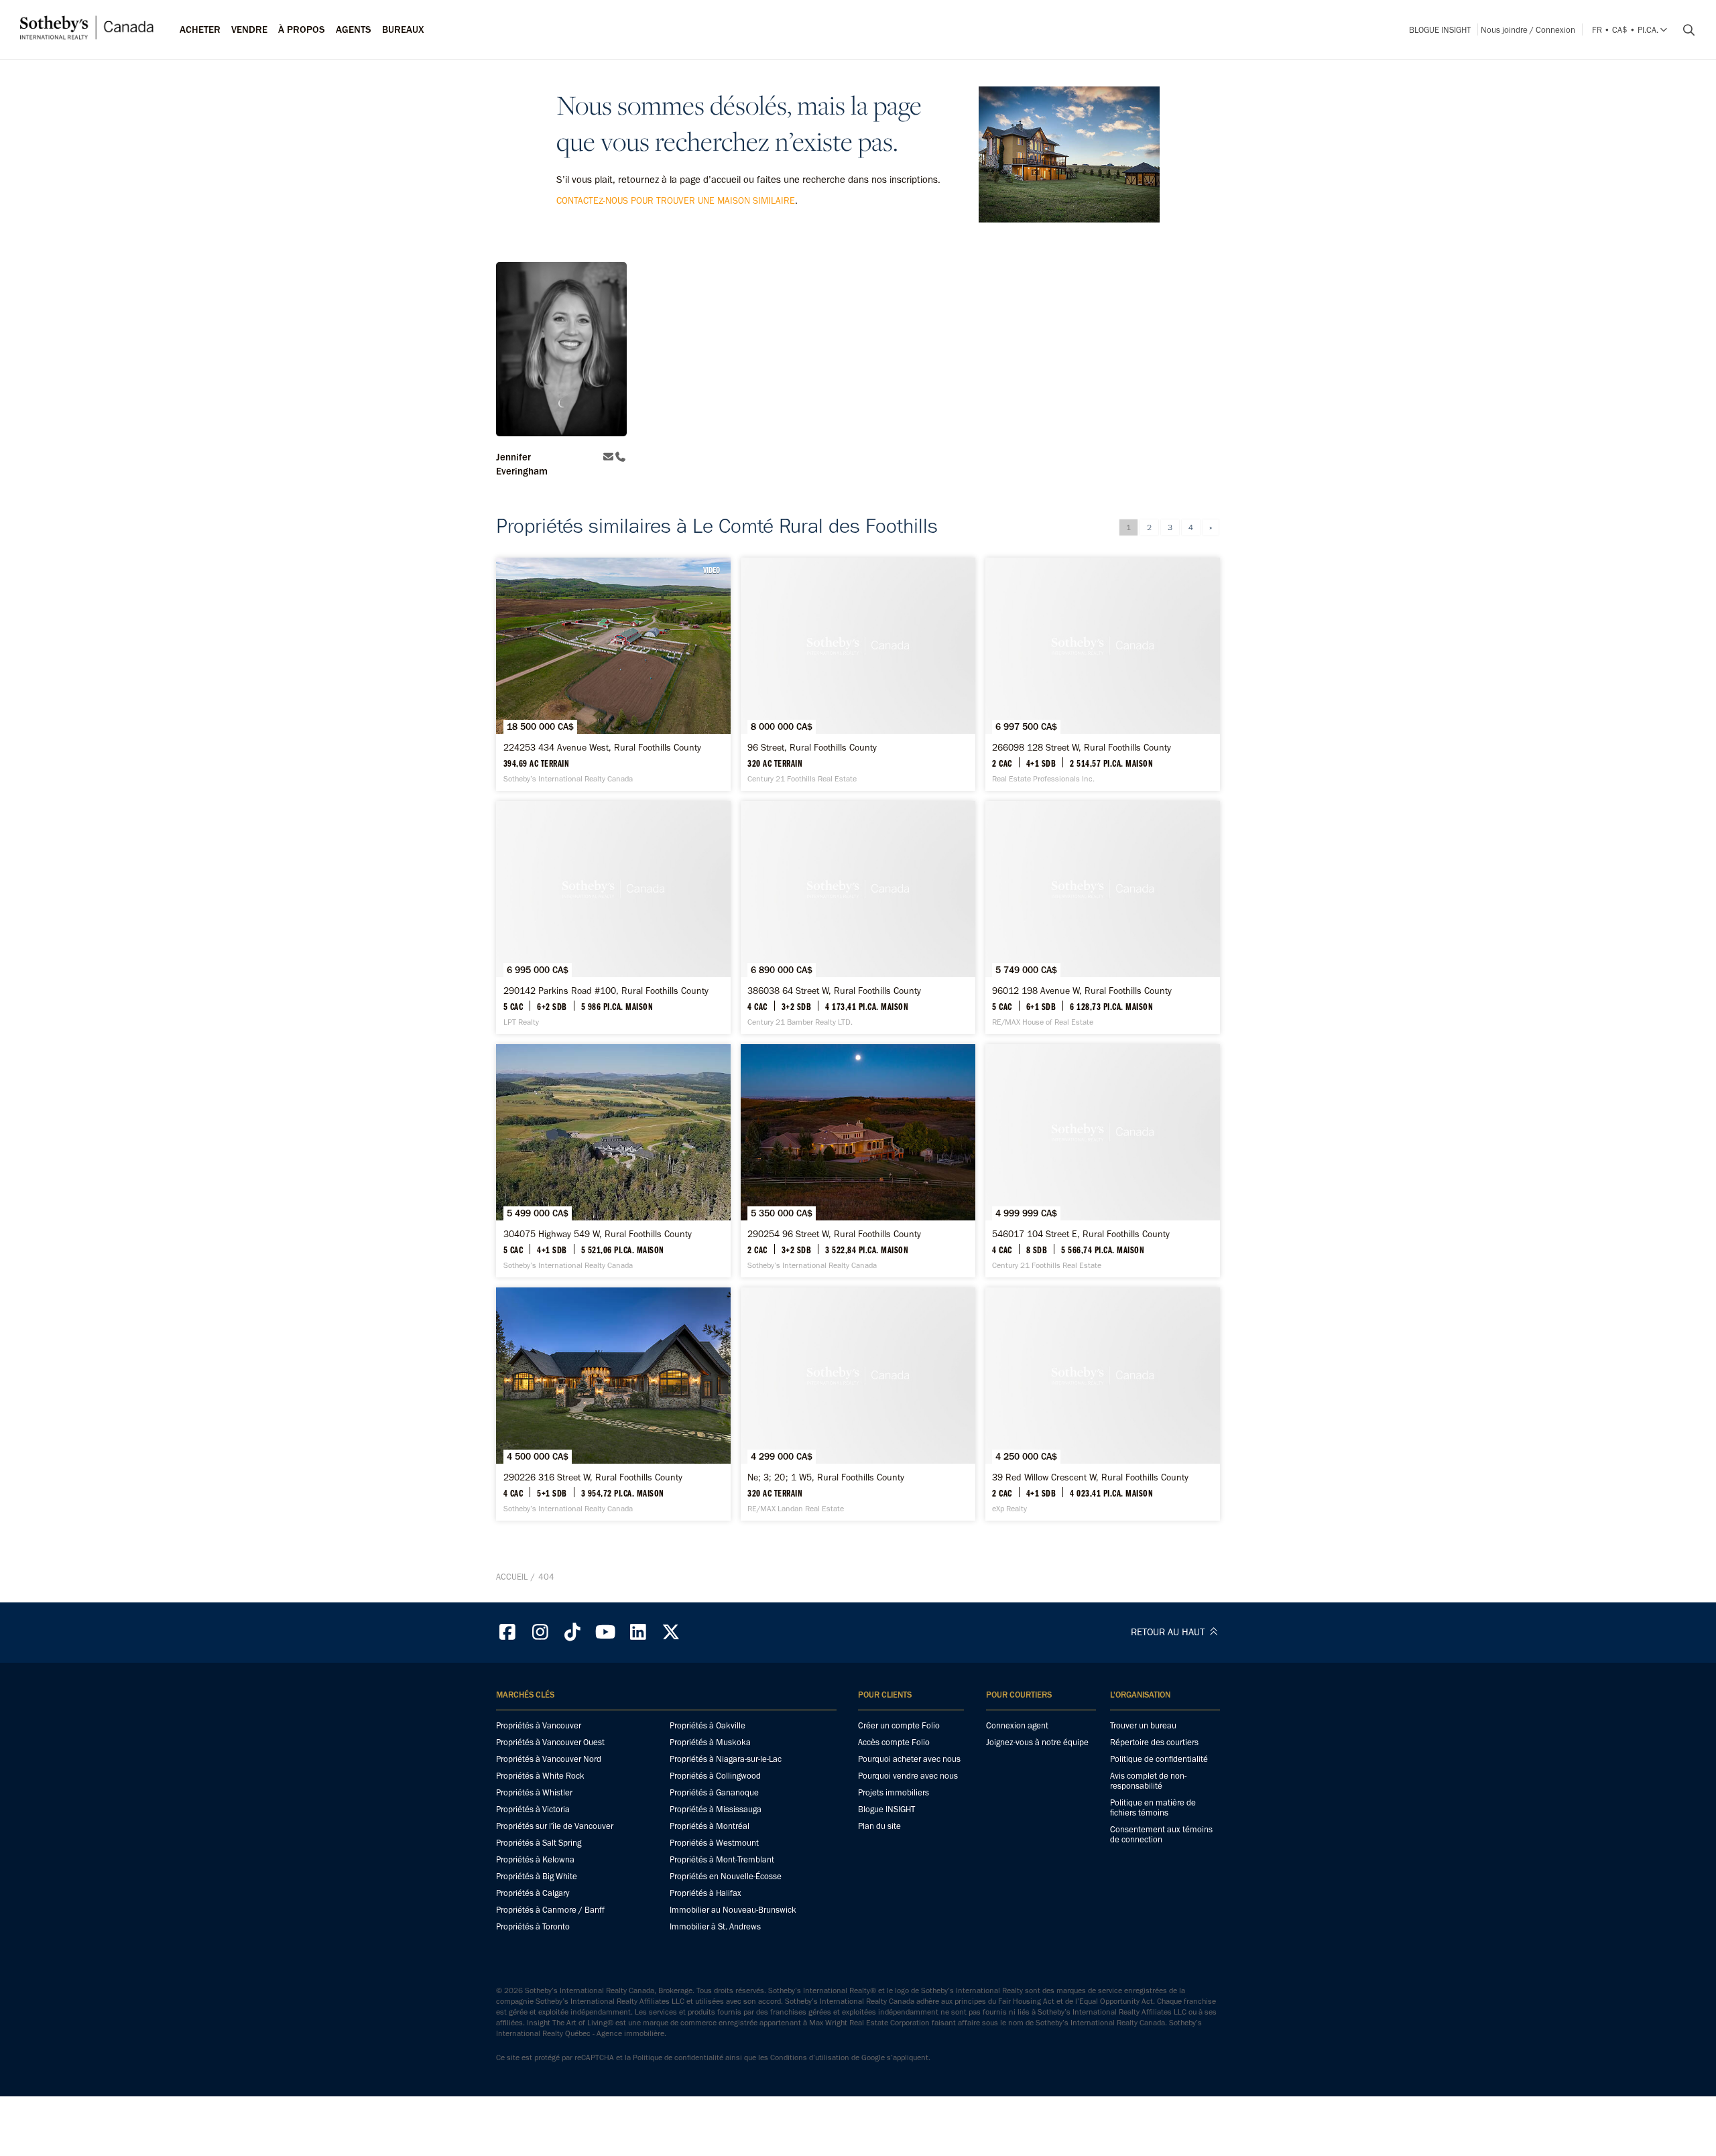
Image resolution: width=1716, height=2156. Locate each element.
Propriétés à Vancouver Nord (549, 1759)
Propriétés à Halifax (706, 1893)
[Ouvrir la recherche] (1684, 30)
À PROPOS (302, 29)
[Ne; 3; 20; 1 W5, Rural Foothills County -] (858, 1404)
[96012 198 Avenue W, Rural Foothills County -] (1103, 917)
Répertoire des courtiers (1154, 1742)
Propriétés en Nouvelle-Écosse (726, 1876)
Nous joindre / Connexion (1528, 30)
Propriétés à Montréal (710, 1826)
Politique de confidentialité (1159, 1759)
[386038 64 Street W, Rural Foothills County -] (858, 917)
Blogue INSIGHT (1440, 30)
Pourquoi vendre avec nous (908, 1776)
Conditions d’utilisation (810, 2057)
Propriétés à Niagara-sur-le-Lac (726, 1759)
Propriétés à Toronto (533, 1926)
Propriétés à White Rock (540, 1776)
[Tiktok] (573, 1632)
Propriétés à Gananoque (714, 1792)
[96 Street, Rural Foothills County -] (858, 674)
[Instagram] (540, 1632)
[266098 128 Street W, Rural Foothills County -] (1103, 674)
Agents (354, 29)
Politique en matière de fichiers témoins (1153, 1808)
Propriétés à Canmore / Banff (550, 1910)
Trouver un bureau (1143, 1725)
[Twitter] (671, 1632)
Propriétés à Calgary (533, 1893)
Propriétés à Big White (537, 1876)
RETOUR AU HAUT (1169, 1632)
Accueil (512, 1577)
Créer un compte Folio (899, 1725)
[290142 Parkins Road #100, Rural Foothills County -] (613, 917)
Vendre (249, 29)
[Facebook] (507, 1632)
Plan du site (879, 1826)
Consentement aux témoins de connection (1161, 1834)
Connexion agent (1017, 1725)
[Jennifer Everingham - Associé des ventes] (561, 351)
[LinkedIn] (638, 1632)
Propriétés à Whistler (534, 1792)
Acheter (200, 29)
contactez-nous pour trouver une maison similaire (676, 201)
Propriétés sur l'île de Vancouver (555, 1826)
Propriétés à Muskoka (710, 1742)
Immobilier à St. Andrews (715, 1926)
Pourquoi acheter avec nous (909, 1759)
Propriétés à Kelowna (535, 1859)
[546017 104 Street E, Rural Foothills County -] (1103, 1161)
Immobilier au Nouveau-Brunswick (733, 1910)
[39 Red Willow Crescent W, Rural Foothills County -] (1103, 1404)
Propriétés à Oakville (708, 1725)
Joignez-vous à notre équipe (1037, 1742)
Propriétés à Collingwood (715, 1776)
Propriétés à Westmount (714, 1843)
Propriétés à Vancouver (539, 1725)
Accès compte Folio (894, 1742)
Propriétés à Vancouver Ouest (550, 1742)
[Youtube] (605, 1632)
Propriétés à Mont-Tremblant (722, 1859)
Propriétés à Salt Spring (539, 1843)
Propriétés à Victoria (533, 1809)
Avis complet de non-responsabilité (1148, 1781)
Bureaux (403, 29)
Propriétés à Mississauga (716, 1809)
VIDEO (712, 570)
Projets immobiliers (894, 1792)
